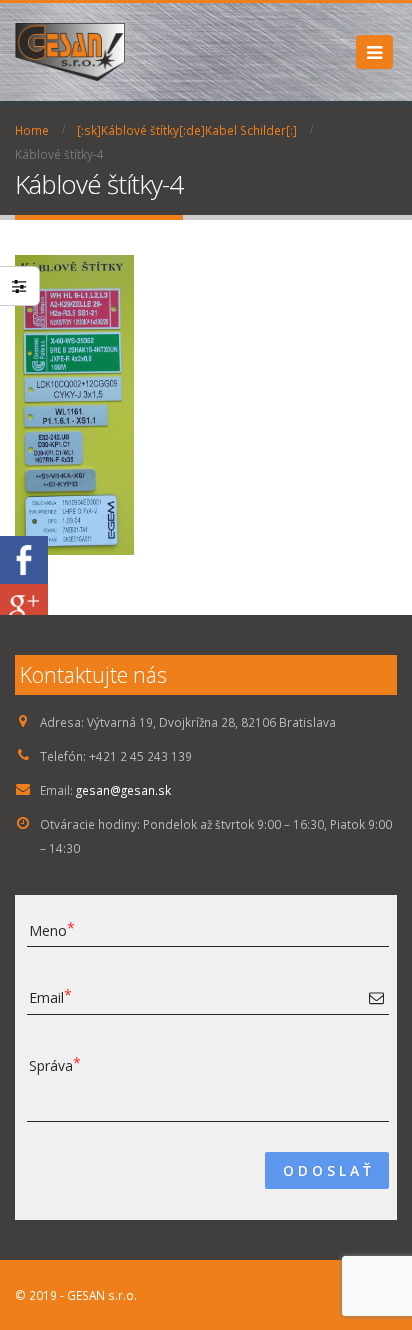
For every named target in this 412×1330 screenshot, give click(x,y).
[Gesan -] (70, 52)
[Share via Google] (24, 606)
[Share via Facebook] (24, 558)
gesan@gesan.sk (123, 790)
